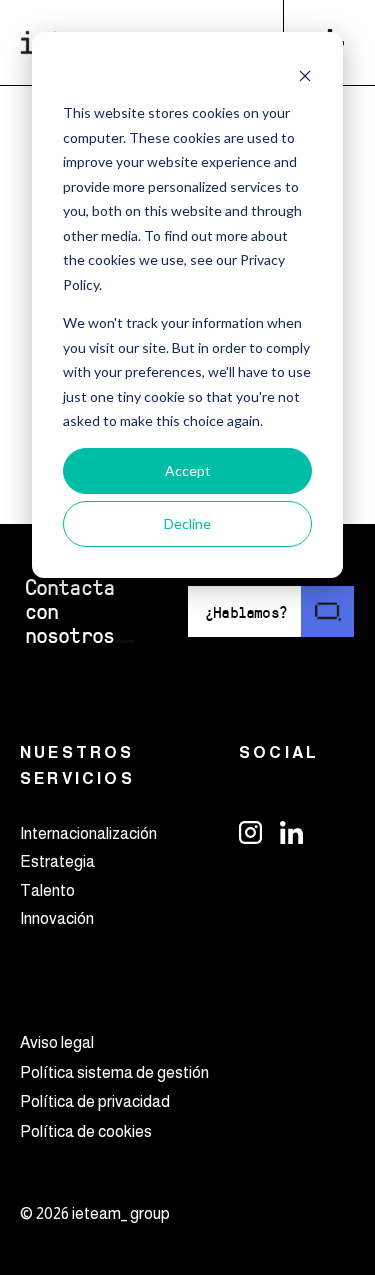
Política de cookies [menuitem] (86, 1131)
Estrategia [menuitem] (57, 861)
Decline (187, 523)
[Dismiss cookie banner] (305, 75)
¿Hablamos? (246, 611)
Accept (188, 470)
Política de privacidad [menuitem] (95, 1101)
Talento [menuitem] (47, 890)
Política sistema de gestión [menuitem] (114, 1072)
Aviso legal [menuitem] (57, 1042)
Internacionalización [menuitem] (88, 833)
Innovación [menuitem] (57, 918)
